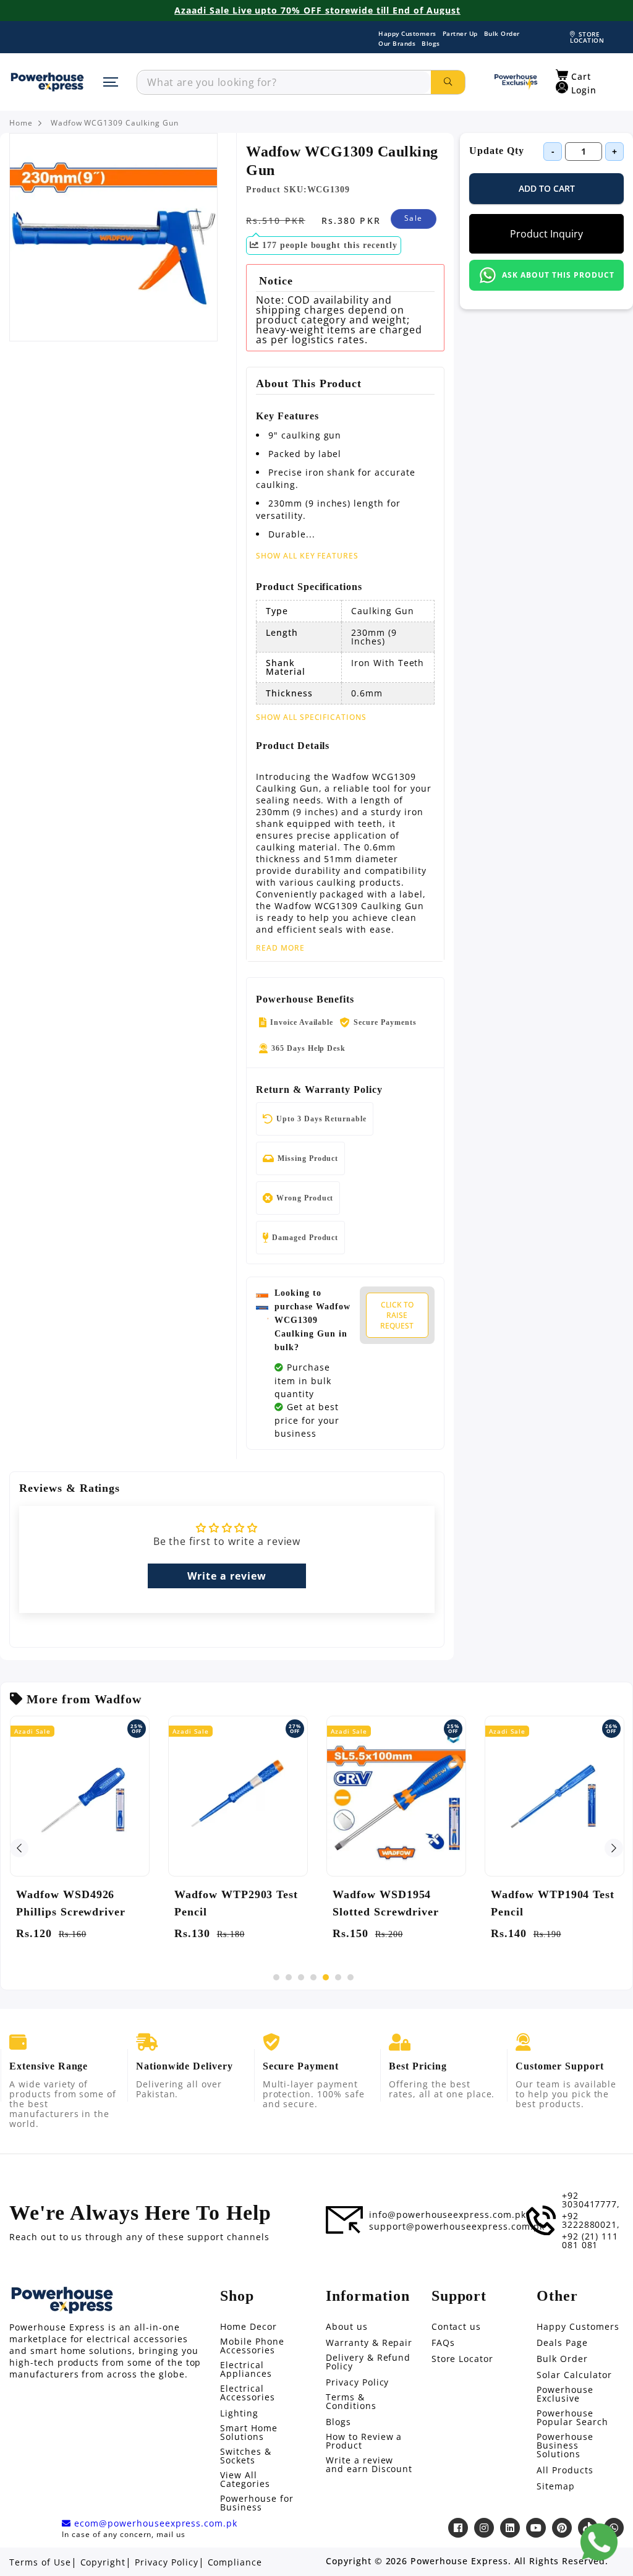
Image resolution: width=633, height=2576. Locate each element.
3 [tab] (301, 1977)
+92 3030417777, (591, 2200)
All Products (565, 2470)
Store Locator (462, 2359)
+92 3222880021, (591, 2220)
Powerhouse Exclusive (565, 2394)
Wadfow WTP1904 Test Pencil (553, 1903)
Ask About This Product (558, 275)
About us (347, 2327)
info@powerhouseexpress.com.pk (448, 2215)
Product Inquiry (546, 234)
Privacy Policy (357, 2382)
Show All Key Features (307, 556)
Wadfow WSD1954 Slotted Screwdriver (386, 1903)
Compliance (235, 2562)
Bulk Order (502, 33)
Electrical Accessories (248, 2393)
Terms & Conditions (351, 2402)
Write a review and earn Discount (369, 2465)
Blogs (431, 43)
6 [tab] (338, 1977)
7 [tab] (350, 1977)
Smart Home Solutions (249, 2433)
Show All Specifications (311, 717)
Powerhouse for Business (257, 2503)
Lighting (239, 2413)
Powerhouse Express (459, 2561)
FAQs (443, 2343)
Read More (280, 948)
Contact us (457, 2327)
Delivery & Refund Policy (368, 2362)
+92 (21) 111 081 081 (590, 2241)
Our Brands (397, 43)
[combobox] (284, 82)
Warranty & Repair (369, 2343)
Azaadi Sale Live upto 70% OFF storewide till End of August (317, 11)
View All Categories (245, 2480)
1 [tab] (276, 1977)
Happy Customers (407, 33)
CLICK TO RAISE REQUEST (397, 1315)
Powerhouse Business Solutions (565, 2445)
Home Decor (249, 2327)
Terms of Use (40, 2562)
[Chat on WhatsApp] (599, 2542)
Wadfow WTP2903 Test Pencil (236, 1903)
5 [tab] (326, 1977)
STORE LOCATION (587, 37)
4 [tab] (313, 1977)
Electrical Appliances (246, 2369)
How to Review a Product (364, 2441)
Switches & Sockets (246, 2456)
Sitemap (556, 2486)
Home (21, 123)
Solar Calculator (574, 2375)
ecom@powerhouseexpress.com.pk (154, 2523)
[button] (573, 75)
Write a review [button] (227, 1576)
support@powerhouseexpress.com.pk (457, 2227)
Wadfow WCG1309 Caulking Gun (115, 123)
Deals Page (562, 2343)
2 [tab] (289, 1977)
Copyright (103, 2562)
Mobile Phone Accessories (252, 2346)
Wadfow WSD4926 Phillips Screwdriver (71, 1903)
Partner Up (460, 33)
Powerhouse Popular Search (572, 2418)
